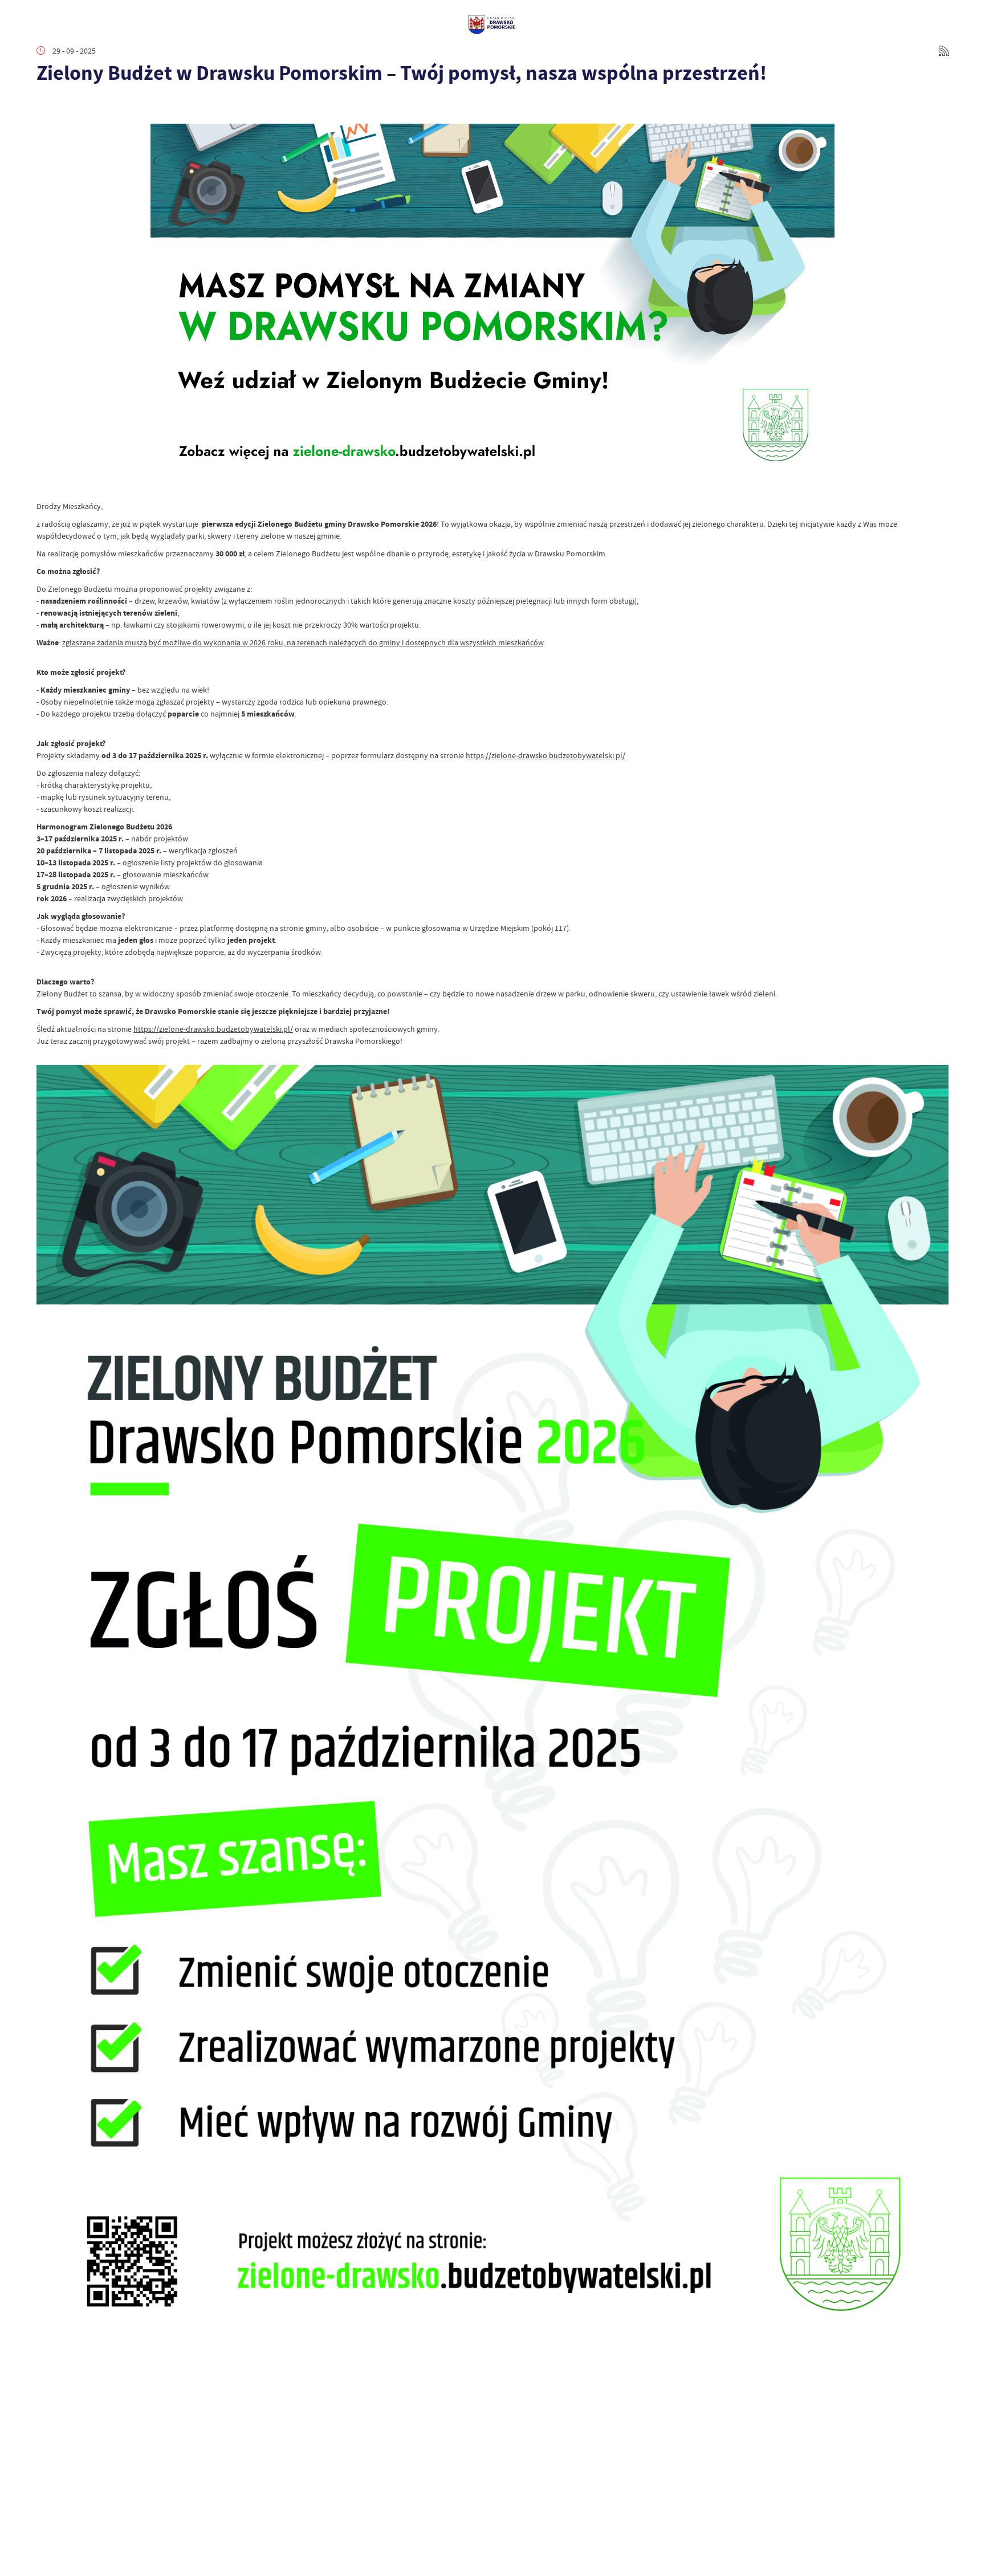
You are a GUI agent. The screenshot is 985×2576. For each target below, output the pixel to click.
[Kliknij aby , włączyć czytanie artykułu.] (46, 107)
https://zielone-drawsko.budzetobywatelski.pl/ (546, 755)
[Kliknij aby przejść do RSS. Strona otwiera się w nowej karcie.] (944, 51)
